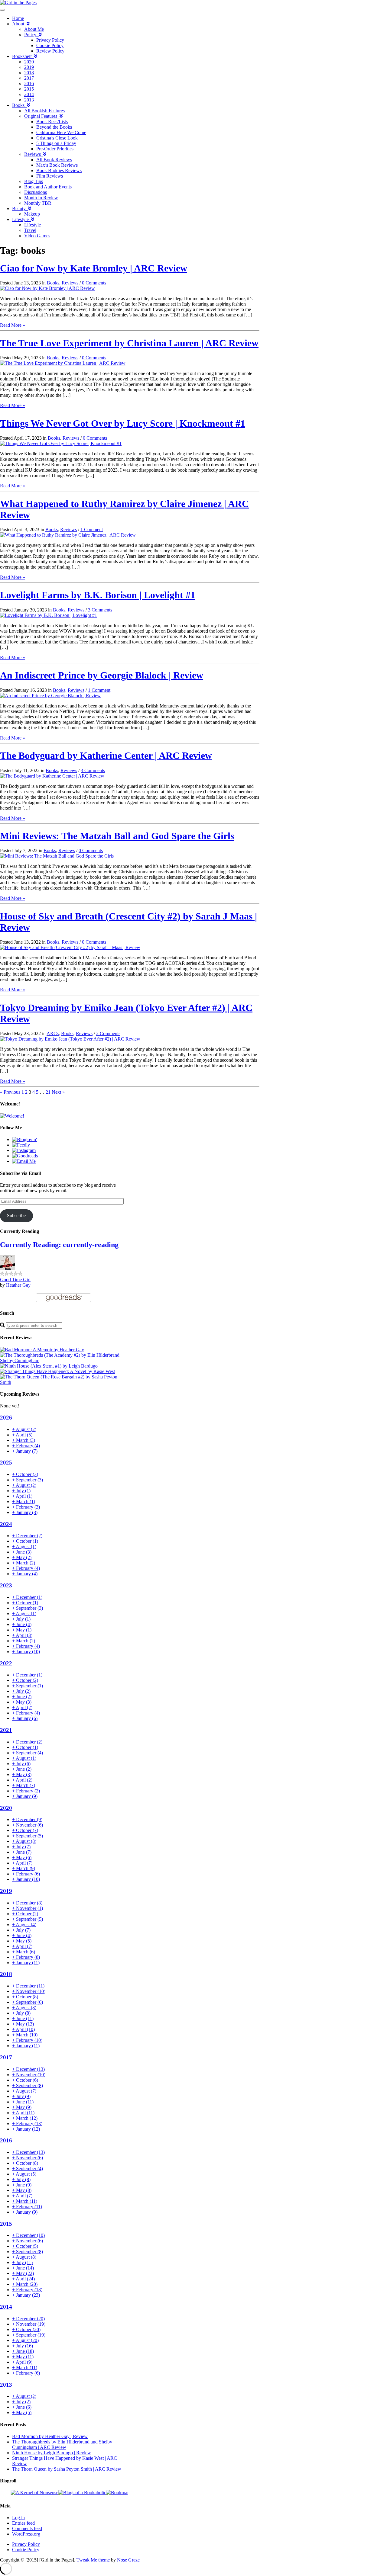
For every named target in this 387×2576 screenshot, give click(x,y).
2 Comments (108, 1033)
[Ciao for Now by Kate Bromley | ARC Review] (47, 288)
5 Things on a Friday (56, 143)
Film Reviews (50, 176)
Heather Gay (18, 1285)
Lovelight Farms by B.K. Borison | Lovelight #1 (98, 595)
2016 (29, 83)
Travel (30, 230)
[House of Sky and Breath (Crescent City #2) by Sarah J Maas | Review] (70, 947)
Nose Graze (128, 2560)
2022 (6, 1663)
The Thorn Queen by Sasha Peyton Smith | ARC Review (67, 2469)
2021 (6, 1730)
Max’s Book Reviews (57, 165)
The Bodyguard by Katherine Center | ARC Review (106, 755)
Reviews (34, 154)
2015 (29, 89)
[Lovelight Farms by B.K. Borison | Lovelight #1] (49, 615)
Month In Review (41, 198)
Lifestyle (22, 219)
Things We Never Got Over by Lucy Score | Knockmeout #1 (123, 423)
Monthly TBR (38, 203)
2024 (6, 1524)
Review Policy (50, 51)
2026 (6, 1418)
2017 (29, 78)
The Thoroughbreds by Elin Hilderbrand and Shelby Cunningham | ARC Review (62, 2444)
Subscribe (16, 1216)
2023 (6, 1585)
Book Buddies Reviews (59, 170)
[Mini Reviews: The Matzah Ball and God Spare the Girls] (57, 856)
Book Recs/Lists (52, 122)
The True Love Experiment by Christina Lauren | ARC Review (129, 343)
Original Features (42, 116)
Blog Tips (34, 181)
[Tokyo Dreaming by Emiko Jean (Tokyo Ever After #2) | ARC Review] (70, 1039)
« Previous (10, 1092)
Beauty (20, 209)
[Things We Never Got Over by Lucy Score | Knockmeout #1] (61, 443)
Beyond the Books (54, 127)
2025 (6, 1463)
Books (20, 105)
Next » (58, 1092)
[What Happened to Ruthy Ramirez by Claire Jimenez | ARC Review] (68, 535)
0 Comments (94, 283)
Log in (18, 2518)
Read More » (13, 325)
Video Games (37, 236)
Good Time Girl (15, 1280)
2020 (29, 62)
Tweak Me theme (93, 2560)
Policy (31, 35)
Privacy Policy (50, 40)
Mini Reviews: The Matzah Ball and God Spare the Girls (117, 836)
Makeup (32, 214)
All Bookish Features (44, 111)
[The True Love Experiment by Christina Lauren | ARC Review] (63, 363)
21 (48, 1092)
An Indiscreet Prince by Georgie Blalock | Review (102, 675)
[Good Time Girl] (8, 1268)
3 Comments (100, 610)
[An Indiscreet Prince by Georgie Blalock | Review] (50, 696)
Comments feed (27, 2528)
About (19, 24)
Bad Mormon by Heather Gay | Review (50, 2436)
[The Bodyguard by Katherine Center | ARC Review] (52, 776)
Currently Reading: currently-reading (59, 1245)
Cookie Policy (50, 45)
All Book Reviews (54, 160)
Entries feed (23, 2523)
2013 (29, 100)
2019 (29, 67)
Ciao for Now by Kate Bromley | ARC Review (94, 268)
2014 (29, 94)
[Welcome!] (12, 1116)
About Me (34, 29)
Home (18, 18)
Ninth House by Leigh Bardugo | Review (52, 2453)
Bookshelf (23, 56)
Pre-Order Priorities (55, 149)
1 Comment (92, 529)
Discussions (36, 192)
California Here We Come (61, 132)
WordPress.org (26, 2534)
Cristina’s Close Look (57, 138)
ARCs (53, 1033)
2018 (29, 73)
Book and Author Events (48, 187)
